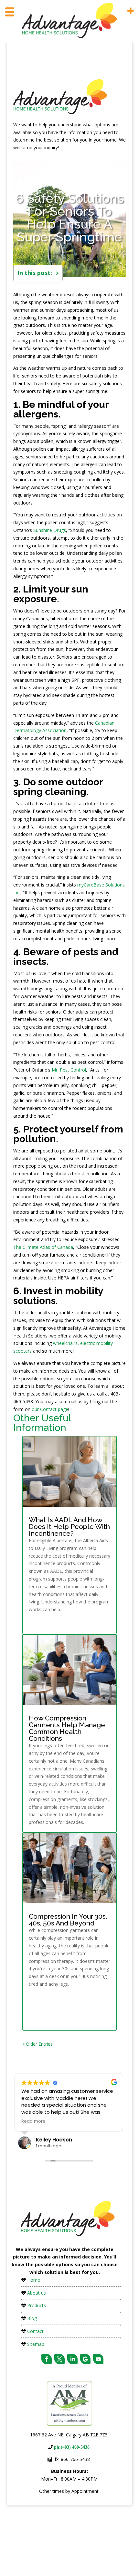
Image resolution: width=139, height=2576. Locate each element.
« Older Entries (37, 2044)
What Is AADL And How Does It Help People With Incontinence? (69, 1527)
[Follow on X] (59, 2359)
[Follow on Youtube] (98, 2359)
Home (34, 2280)
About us (37, 2293)
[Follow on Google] (85, 2359)
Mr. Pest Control (69, 1070)
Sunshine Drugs (50, 530)
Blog (32, 2318)
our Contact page (50, 1409)
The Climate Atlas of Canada (43, 1247)
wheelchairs (65, 1343)
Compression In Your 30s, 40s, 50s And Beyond (68, 1920)
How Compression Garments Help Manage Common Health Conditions (67, 1728)
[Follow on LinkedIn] (72, 2359)
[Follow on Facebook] (47, 2359)
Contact (35, 2331)
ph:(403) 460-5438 (71, 2447)
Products (37, 2305)
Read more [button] (33, 2121)
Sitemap (36, 2344)
